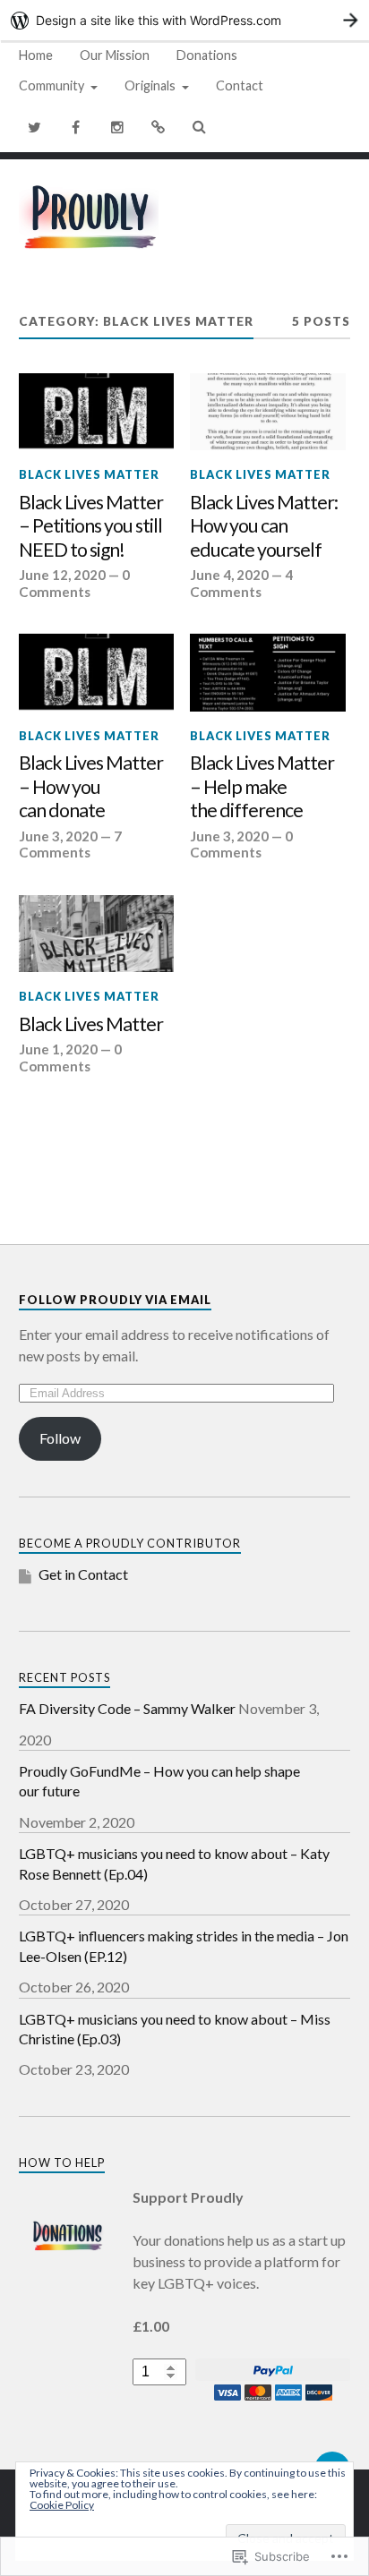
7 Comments (70, 844)
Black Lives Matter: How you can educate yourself (264, 526)
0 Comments (74, 583)
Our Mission (115, 55)
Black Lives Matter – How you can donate (91, 786)
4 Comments (241, 583)
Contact (240, 85)
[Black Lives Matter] (96, 934)
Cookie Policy (62, 2505)
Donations (207, 55)
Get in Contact (83, 1574)
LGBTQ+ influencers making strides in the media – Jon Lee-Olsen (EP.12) (184, 1945)
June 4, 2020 (229, 575)
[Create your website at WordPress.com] (184, 20)
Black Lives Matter (89, 474)
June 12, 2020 (62, 575)
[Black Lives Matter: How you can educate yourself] (267, 412)
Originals (150, 85)
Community (51, 85)
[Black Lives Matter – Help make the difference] (267, 673)
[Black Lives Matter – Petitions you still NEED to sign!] (96, 412)
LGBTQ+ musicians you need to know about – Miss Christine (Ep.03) (175, 2029)
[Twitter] (35, 127)
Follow (60, 1438)
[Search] (200, 127)
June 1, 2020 (58, 1049)
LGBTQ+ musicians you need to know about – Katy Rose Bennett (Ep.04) (174, 1863)
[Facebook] (76, 127)
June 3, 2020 (58, 836)
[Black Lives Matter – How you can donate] (96, 673)
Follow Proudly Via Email (115, 1300)
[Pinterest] (159, 127)
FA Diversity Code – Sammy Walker (127, 1708)
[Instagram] (117, 127)
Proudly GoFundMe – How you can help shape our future (159, 1781)
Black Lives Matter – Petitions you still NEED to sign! (91, 526)
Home (36, 55)
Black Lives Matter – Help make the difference (262, 786)
